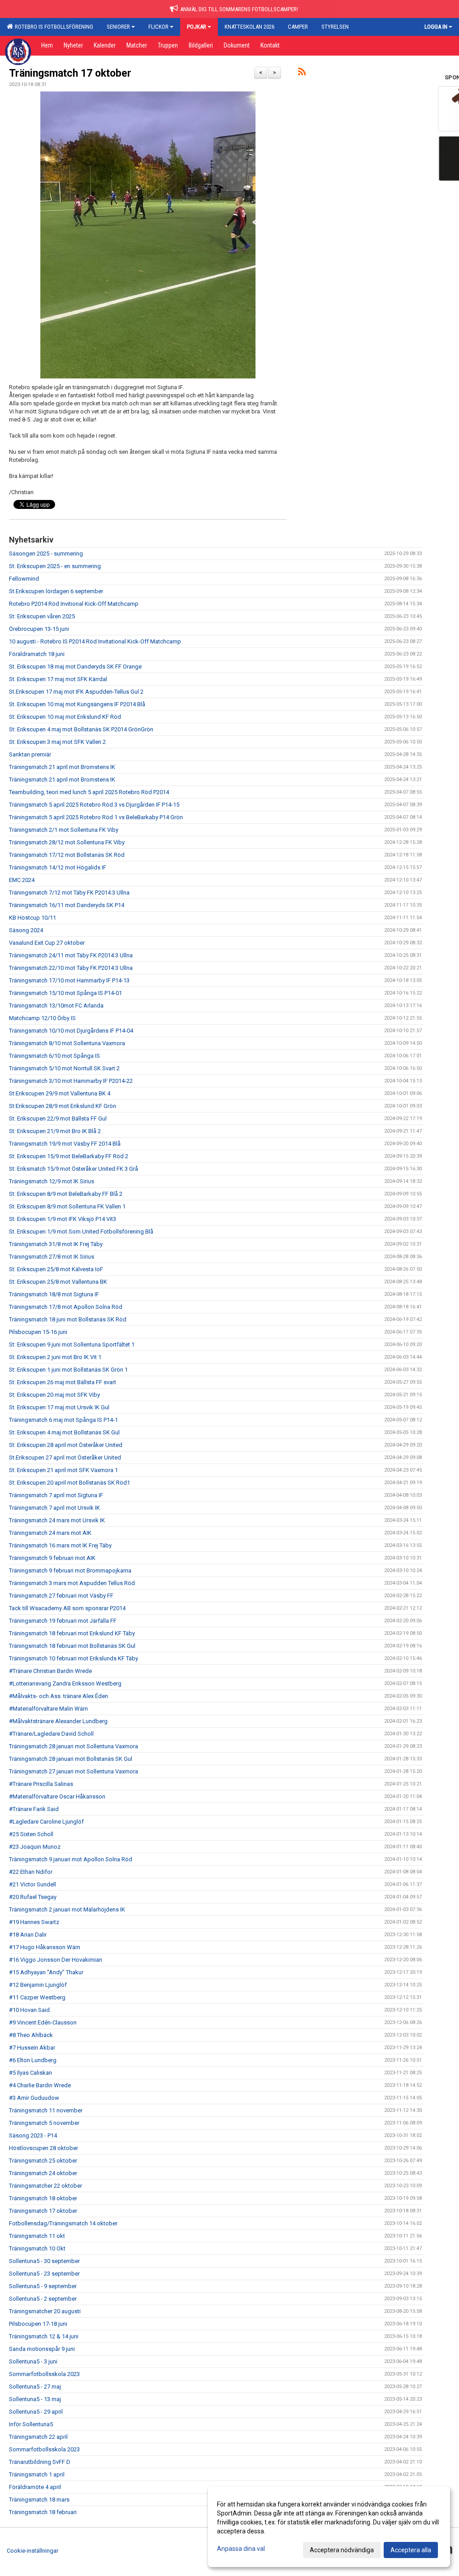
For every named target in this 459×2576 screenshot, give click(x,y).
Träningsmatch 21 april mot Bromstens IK (62, 767)
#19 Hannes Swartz (34, 1922)
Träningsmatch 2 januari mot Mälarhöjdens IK (67, 1909)
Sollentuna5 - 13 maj (35, 2399)
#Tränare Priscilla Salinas (41, 1784)
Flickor (158, 27)
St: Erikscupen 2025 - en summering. (56, 566)
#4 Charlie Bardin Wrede (40, 2085)
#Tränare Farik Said (34, 1809)
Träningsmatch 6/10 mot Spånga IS (54, 1056)
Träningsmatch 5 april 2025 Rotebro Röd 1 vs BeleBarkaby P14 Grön (96, 817)
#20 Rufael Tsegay (33, 1897)
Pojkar (197, 27)
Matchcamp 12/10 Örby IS (42, 1018)
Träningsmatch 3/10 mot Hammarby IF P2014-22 (71, 1081)
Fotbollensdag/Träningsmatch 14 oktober (63, 2223)
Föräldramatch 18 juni (37, 654)
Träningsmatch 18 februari (43, 2512)
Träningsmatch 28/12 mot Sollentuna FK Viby (67, 842)
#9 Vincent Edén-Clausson (43, 2022)
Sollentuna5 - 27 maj (35, 2387)
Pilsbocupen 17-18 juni (38, 2324)
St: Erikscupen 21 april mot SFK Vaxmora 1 (63, 1470)
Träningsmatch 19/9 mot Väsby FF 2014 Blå (65, 1144)
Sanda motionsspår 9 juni (42, 2349)
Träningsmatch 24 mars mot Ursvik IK (57, 1520)
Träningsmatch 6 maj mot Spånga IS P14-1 (63, 1420)
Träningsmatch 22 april (38, 2437)
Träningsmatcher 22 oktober (45, 2186)
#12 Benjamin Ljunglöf (38, 1985)
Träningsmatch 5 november (44, 2123)
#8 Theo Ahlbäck (31, 2035)
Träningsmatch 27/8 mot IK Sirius (52, 1257)
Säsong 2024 (26, 930)
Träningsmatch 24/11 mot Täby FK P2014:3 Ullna (71, 955)
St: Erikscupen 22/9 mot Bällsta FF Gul (58, 1119)
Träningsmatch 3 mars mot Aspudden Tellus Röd (72, 1583)
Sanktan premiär (30, 754)
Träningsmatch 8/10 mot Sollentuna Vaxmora (67, 1043)
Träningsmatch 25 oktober (43, 2161)
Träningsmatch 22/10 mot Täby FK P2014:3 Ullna (71, 968)
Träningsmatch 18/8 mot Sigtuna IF (54, 1294)
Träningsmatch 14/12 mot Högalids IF (58, 867)
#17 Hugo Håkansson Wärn (45, 1947)
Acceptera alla (411, 2550)
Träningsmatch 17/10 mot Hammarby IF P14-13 (69, 980)
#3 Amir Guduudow (34, 2098)
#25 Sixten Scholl (31, 1834)
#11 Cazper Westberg (37, 1997)
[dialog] (329, 2527)
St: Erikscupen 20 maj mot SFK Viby (54, 1395)
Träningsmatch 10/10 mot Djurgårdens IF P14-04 (71, 1031)
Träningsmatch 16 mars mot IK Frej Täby (60, 1545)
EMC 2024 (22, 880)
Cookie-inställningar (32, 2551)
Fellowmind (24, 579)
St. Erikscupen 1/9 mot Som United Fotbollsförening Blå (81, 1232)
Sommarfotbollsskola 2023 (44, 2374)
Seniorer (118, 27)
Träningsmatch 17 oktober (70, 73)
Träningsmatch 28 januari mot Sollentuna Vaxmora (74, 1746)
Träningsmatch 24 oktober (43, 2173)
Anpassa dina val (241, 2549)
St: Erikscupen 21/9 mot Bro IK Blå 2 (55, 1131)
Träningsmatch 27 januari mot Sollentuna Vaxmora (74, 1771)
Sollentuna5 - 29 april (36, 2412)
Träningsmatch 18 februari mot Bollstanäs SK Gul (72, 1646)
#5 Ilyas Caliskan (30, 2073)
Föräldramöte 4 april (35, 2487)
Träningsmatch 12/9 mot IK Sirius (52, 1181)
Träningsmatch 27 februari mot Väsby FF (61, 1596)
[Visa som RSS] (302, 73)
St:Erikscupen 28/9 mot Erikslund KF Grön (63, 1106)
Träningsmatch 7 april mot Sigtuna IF (56, 1495)
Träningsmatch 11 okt (37, 2236)
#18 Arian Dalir (28, 1935)
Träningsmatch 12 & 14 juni (44, 2336)
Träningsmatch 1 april (37, 2474)
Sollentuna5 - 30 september (44, 2261)
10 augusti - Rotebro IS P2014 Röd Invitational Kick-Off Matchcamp (95, 641)
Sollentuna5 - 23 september (44, 2274)
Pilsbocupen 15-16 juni (38, 1332)
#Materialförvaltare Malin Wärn (48, 1709)
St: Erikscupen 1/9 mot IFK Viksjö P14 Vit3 (63, 1219)
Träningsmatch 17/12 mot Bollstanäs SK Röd (67, 855)
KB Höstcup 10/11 (32, 918)
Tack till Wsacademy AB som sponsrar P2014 (67, 1608)
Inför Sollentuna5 (31, 2424)
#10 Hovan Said (29, 2010)
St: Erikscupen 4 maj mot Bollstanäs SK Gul (64, 1432)
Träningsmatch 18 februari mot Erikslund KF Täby (72, 1633)
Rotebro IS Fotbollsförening (53, 27)
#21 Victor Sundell (32, 1884)
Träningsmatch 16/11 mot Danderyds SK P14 (67, 905)
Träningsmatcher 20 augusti (45, 2311)
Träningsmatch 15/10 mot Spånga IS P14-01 (65, 993)
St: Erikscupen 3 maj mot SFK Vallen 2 (57, 742)
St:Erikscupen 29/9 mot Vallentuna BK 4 (60, 1093)
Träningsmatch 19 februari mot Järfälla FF (63, 1621)
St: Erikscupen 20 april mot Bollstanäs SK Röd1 (69, 1483)
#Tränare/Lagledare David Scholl (51, 1734)
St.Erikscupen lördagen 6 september (56, 591)
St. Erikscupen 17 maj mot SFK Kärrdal (58, 679)
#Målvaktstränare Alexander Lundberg (58, 1721)
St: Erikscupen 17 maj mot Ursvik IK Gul (59, 1407)
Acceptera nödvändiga (342, 2550)
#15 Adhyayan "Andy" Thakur (46, 1972)
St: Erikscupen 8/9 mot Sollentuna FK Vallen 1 (67, 1206)
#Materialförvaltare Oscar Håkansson (57, 1796)
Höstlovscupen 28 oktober (43, 2148)
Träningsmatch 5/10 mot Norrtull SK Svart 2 (64, 1068)
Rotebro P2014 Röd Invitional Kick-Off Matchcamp (74, 604)
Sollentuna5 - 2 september (43, 2299)
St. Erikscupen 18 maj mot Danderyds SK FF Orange (75, 667)
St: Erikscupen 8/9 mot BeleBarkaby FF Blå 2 (66, 1194)
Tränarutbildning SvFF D (40, 2462)
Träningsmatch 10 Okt (37, 2248)
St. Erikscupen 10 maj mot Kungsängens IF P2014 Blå (77, 704)
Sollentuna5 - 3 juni (33, 2361)
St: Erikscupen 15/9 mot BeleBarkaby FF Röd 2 (69, 1156)
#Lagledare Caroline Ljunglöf (46, 1822)
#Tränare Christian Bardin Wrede (50, 1671)
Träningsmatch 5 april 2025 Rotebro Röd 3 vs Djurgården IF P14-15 (94, 805)
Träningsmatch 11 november (46, 2110)
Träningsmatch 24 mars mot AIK (50, 1533)
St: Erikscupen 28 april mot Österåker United (66, 1445)
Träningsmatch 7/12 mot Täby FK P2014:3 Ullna (69, 893)
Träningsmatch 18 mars (39, 2500)
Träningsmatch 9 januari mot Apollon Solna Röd (71, 1859)
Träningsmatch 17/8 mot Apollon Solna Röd (66, 1307)
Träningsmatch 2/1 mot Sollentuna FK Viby (64, 830)
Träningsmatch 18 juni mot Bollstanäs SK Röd (68, 1319)
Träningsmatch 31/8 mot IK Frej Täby (56, 1244)
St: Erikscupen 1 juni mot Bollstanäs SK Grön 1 (68, 1370)
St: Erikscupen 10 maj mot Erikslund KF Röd (65, 717)
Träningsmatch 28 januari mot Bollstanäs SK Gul (71, 1759)
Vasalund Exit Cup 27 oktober (47, 943)
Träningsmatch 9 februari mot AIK (52, 1558)
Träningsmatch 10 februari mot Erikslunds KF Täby (74, 1658)
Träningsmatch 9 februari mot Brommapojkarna (70, 1570)
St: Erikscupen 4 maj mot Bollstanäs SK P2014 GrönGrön (81, 729)
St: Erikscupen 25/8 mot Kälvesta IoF (56, 1269)
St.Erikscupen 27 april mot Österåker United (65, 1457)
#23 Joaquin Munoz (35, 1847)
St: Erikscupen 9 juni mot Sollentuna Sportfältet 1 (72, 1344)
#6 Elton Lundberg (33, 2060)
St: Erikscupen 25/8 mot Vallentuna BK (58, 1282)
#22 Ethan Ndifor (31, 1872)
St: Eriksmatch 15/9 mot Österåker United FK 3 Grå (74, 1169)
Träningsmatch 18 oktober (43, 2198)
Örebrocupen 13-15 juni (39, 629)
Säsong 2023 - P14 (33, 2135)
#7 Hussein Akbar (32, 2048)
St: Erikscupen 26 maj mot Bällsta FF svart (63, 1382)
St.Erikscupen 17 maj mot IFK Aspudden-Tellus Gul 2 (76, 692)
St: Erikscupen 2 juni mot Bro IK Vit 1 (55, 1357)
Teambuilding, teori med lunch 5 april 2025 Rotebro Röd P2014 (89, 792)
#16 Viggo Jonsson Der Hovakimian (56, 1960)
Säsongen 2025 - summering (46, 554)
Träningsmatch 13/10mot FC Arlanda (56, 1006)
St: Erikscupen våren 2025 (42, 616)
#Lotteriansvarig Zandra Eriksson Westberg (65, 1683)
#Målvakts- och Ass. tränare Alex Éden (58, 1696)
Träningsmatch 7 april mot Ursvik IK (54, 1508)
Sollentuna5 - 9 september (43, 2286)
